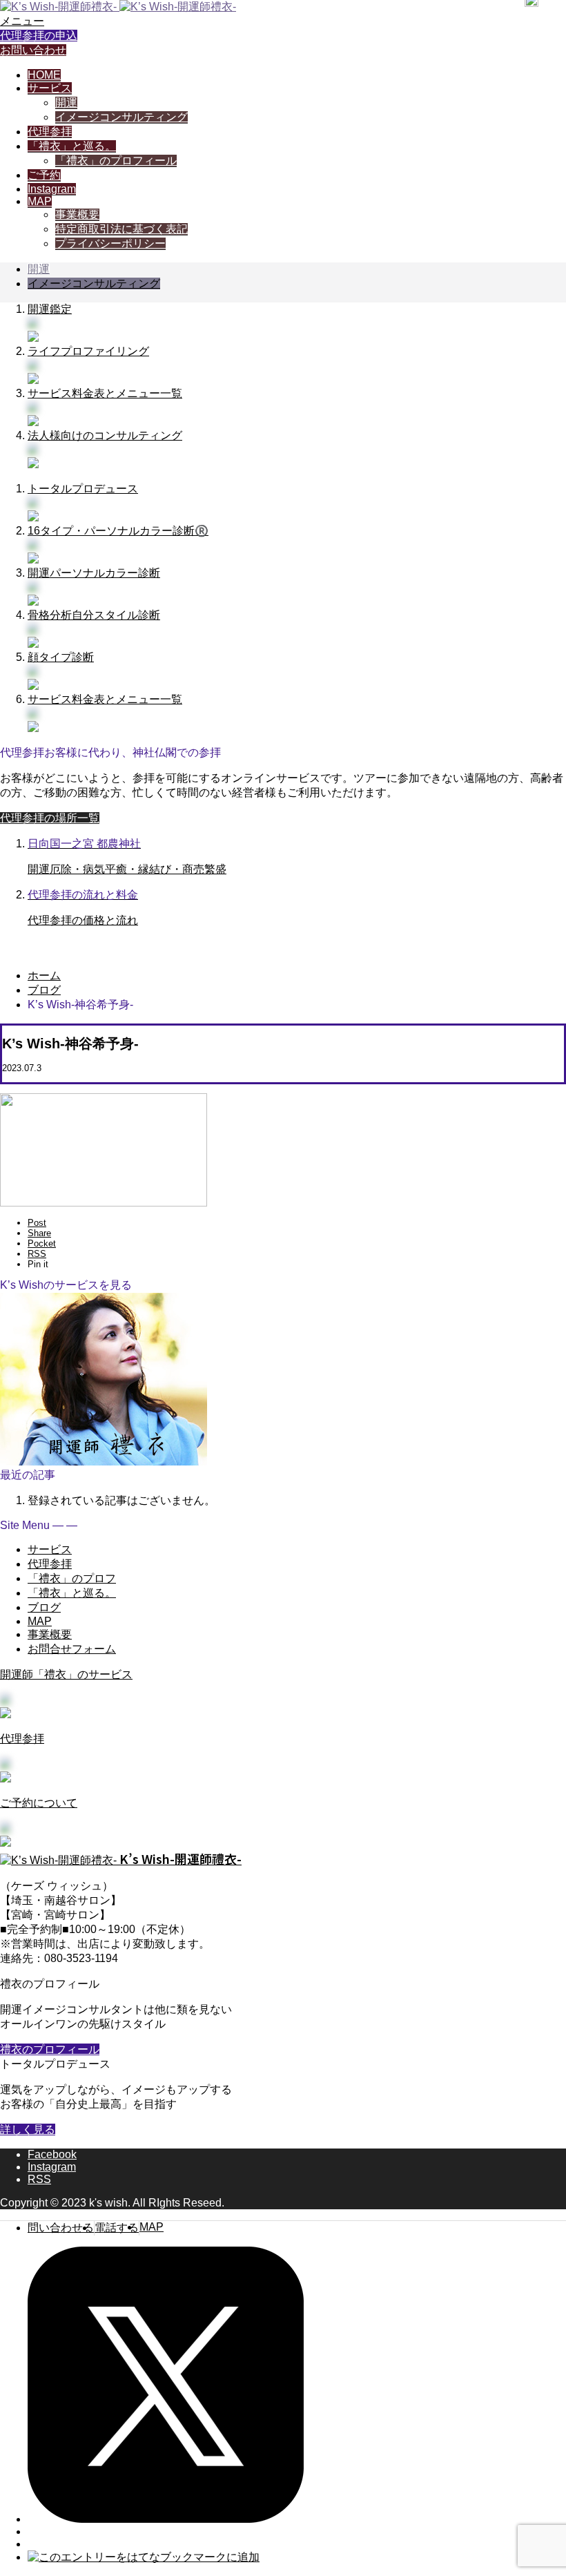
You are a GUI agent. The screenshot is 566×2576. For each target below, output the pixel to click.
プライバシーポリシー (110, 243)
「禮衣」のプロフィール (116, 161)
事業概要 (77, 214)
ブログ (44, 1607)
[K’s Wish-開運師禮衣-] (118, 7)
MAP (40, 201)
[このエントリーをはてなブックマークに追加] (144, 2557)
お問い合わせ (33, 50)
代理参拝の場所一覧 (50, 818)
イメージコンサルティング (121, 117)
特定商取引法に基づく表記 (121, 229)
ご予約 (44, 175)
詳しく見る (28, 2130)
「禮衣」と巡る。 (72, 146)
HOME (44, 75)
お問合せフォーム (72, 1649)
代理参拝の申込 (39, 36)
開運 (66, 103)
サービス (50, 88)
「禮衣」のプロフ (72, 1578)
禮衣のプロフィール (50, 2049)
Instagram (52, 189)
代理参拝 (50, 132)
